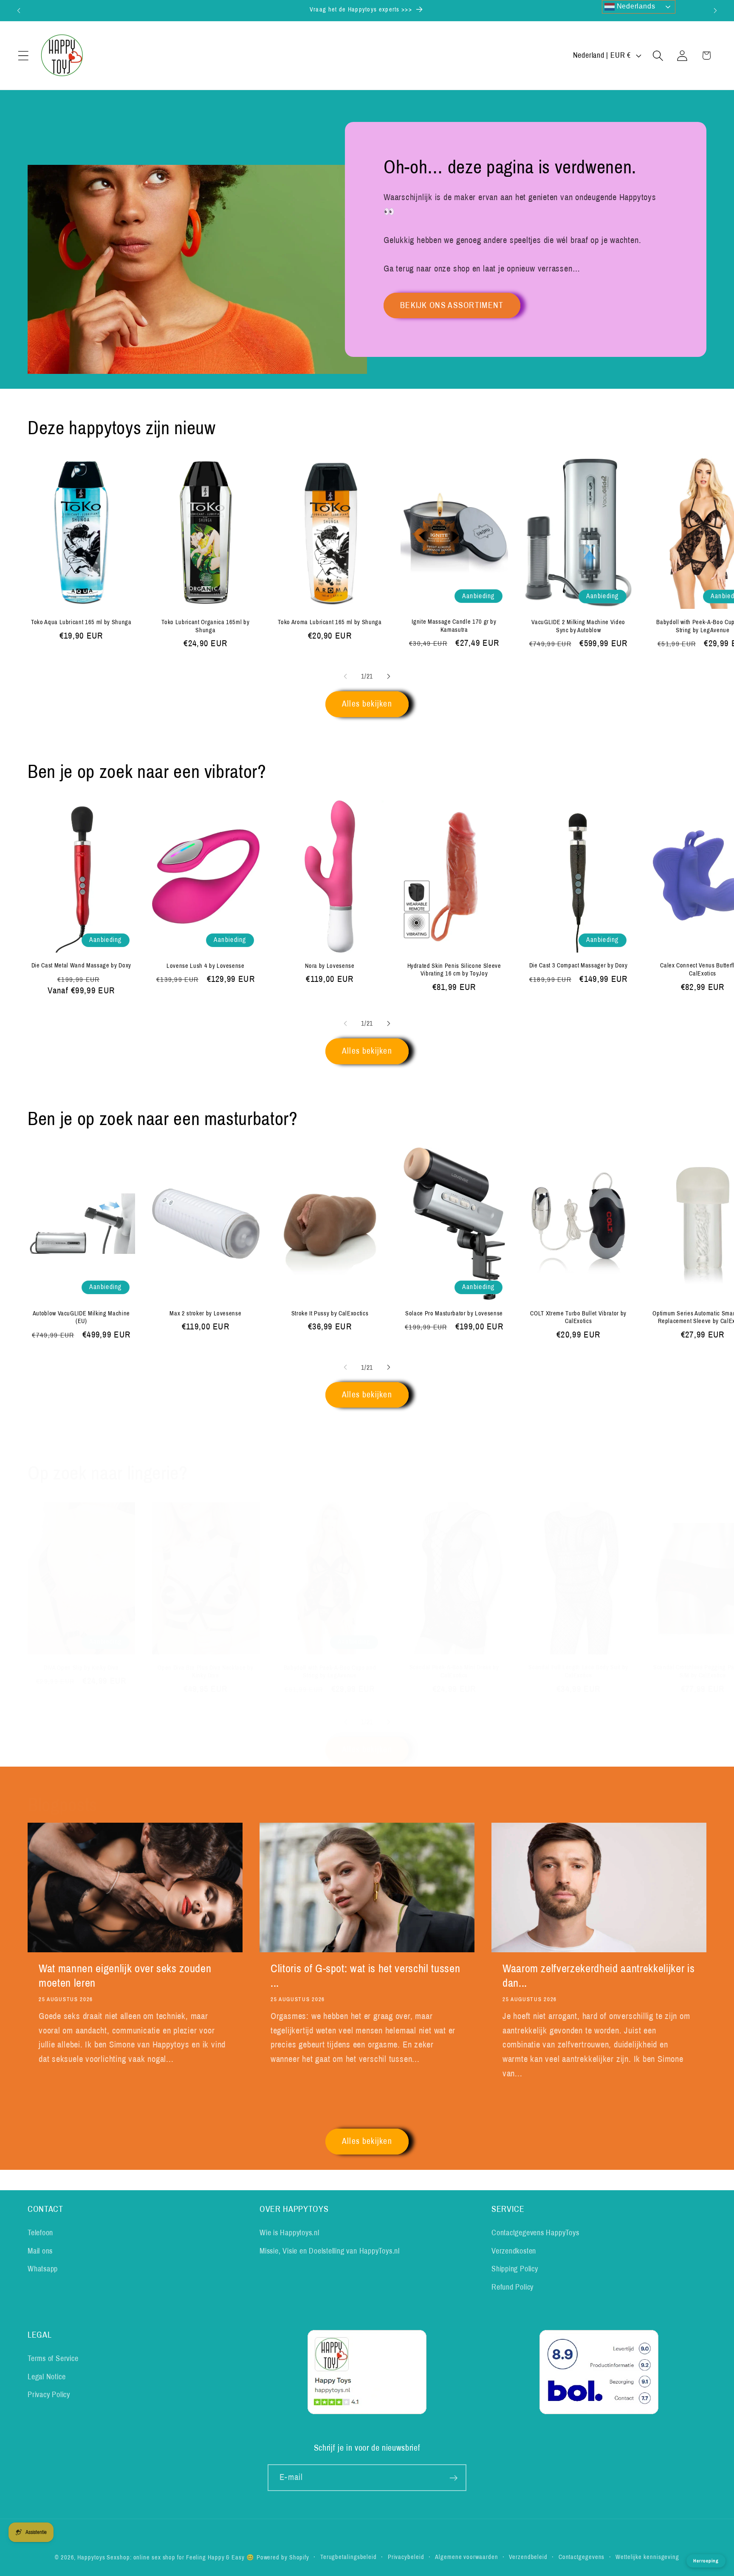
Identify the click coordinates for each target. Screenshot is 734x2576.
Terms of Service (53, 2359)
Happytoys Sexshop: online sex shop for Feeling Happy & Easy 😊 (166, 2557)
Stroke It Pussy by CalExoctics (330, 1313)
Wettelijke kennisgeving (647, 2557)
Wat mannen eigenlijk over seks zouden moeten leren (125, 1976)
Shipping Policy (515, 2269)
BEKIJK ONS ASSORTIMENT (452, 305)
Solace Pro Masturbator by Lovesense (454, 1313)
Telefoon (40, 2233)
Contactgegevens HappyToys (535, 2233)
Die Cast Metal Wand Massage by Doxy (81, 966)
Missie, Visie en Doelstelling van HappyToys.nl (330, 2251)
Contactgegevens (582, 2557)
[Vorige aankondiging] (19, 10)
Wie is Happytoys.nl (289, 2233)
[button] (23, 55)
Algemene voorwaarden (466, 2557)
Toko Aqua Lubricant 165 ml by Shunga (81, 622)
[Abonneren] (453, 2478)
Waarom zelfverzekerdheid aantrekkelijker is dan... (598, 1976)
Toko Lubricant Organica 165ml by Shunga (205, 626)
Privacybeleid (406, 2557)
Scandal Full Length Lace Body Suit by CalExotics (578, 1671)
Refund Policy (512, 2287)
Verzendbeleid (528, 2557)
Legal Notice (47, 2377)
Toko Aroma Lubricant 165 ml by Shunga (330, 622)
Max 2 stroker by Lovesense (205, 1313)
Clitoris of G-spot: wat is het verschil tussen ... (365, 1976)
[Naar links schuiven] (345, 676)
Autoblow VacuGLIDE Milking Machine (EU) (81, 1317)
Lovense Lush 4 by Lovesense (206, 966)
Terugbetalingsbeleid (349, 2557)
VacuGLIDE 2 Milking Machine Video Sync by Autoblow (578, 626)
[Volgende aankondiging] (715, 10)
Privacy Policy (49, 2395)
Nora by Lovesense (330, 966)
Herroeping (706, 2561)
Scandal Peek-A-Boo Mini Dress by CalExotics (454, 1671)
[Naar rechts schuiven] (389, 676)
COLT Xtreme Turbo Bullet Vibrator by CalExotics (578, 1317)
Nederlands (635, 6)
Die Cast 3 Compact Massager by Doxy (579, 966)
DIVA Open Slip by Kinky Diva (81, 1668)
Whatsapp (43, 2269)
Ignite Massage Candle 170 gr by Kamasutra (454, 626)
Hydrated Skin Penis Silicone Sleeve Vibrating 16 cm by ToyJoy (454, 970)
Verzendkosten (514, 2251)
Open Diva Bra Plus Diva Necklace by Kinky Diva (205, 1672)
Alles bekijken (367, 704)
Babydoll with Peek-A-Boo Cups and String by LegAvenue (330, 1672)
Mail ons (40, 2251)
